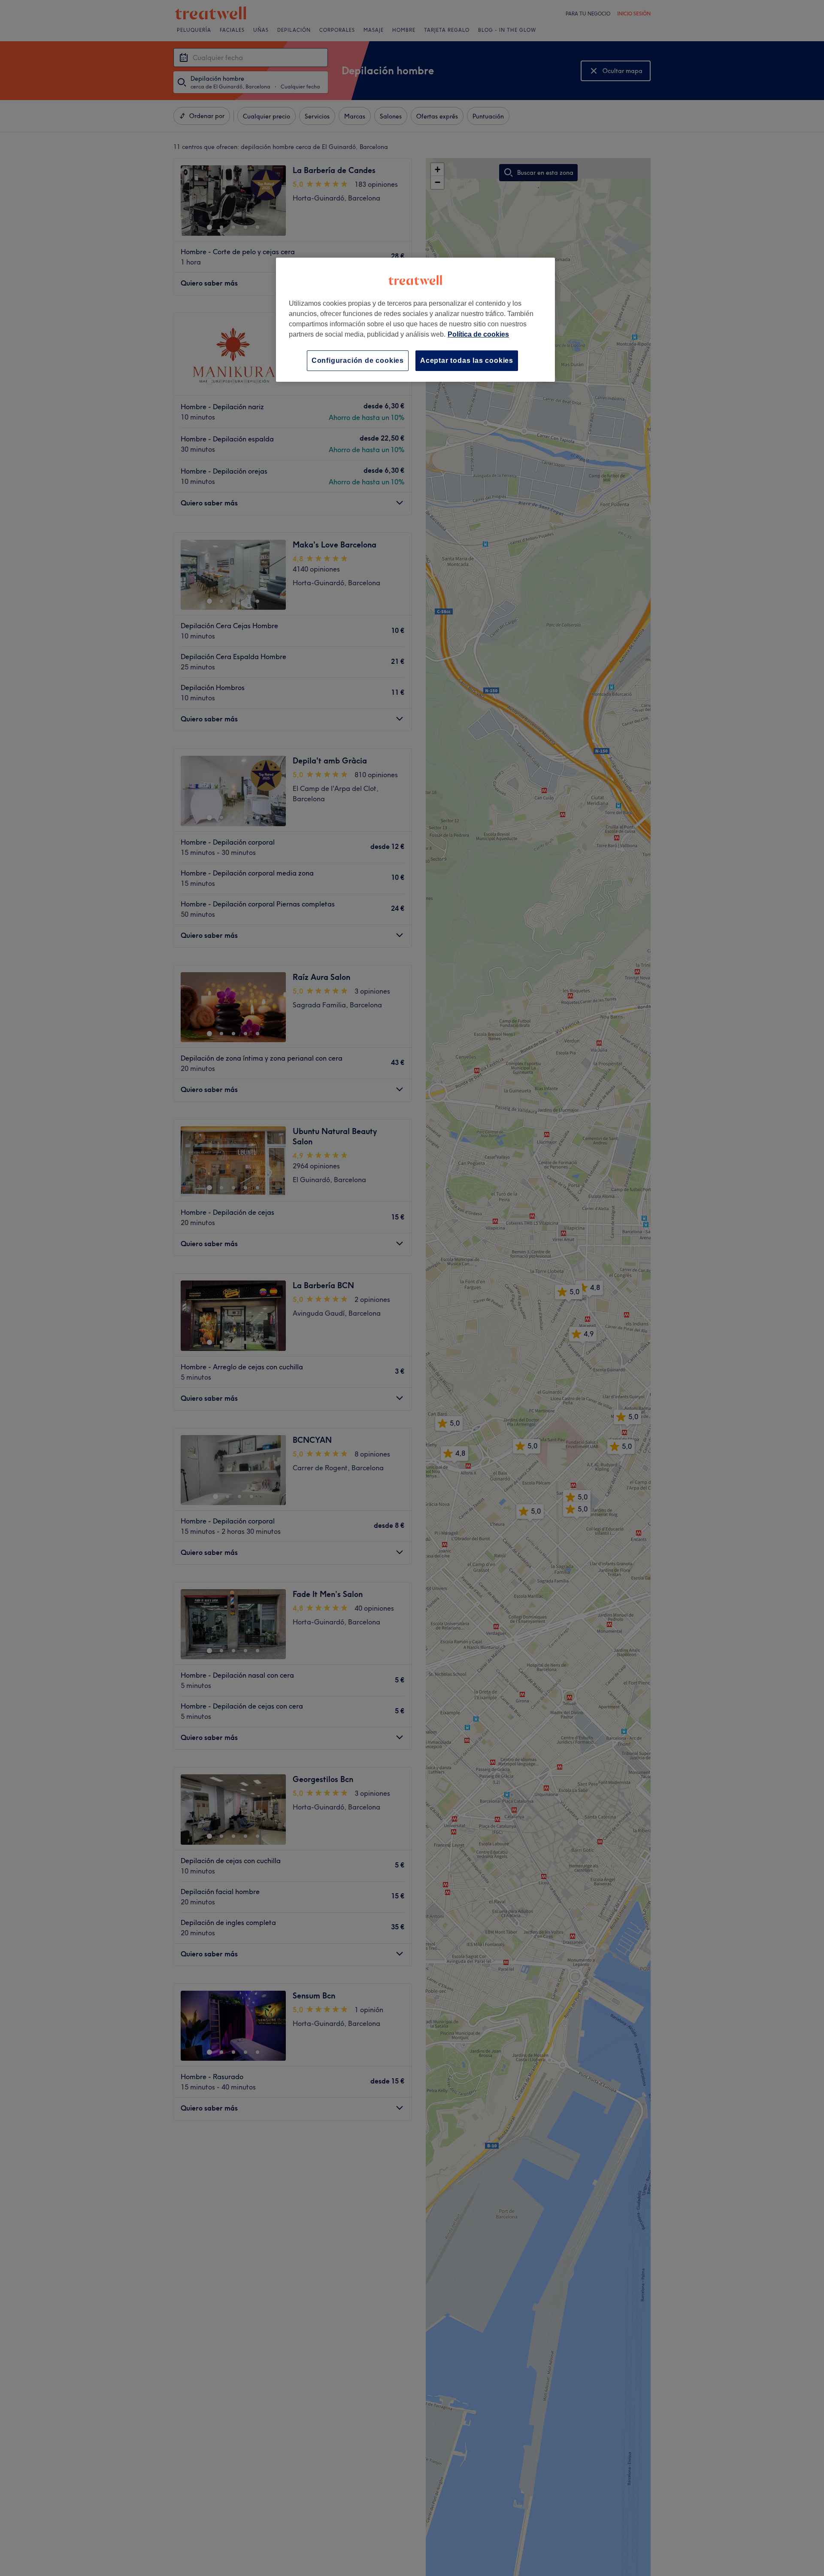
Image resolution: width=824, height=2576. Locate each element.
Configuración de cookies (358, 360)
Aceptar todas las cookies (467, 360)
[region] (415, 320)
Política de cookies (478, 334)
